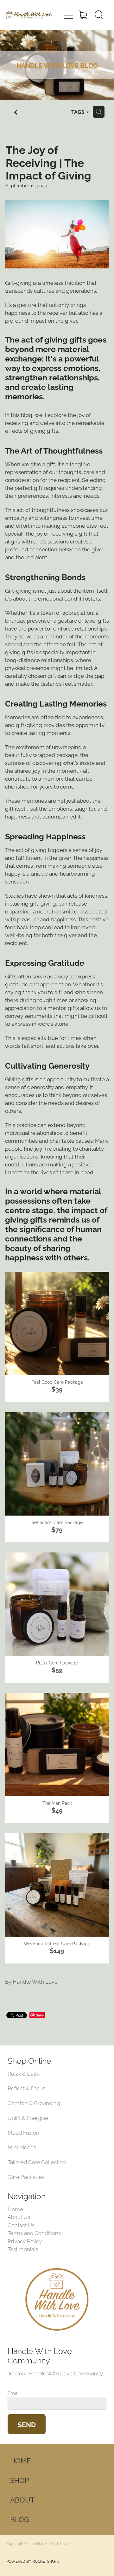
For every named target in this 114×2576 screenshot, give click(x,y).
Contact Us (21, 2225)
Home (15, 2209)
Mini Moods (22, 2147)
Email (14, 2393)
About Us (19, 2216)
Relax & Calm (24, 2073)
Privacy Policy (25, 2241)
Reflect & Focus (26, 2088)
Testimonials (23, 2249)
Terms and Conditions (34, 2233)
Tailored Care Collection (37, 2162)
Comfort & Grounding (34, 2103)
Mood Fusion (23, 2132)
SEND (27, 2424)
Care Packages (26, 2176)
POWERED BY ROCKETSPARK (33, 2561)
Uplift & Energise (28, 2117)
